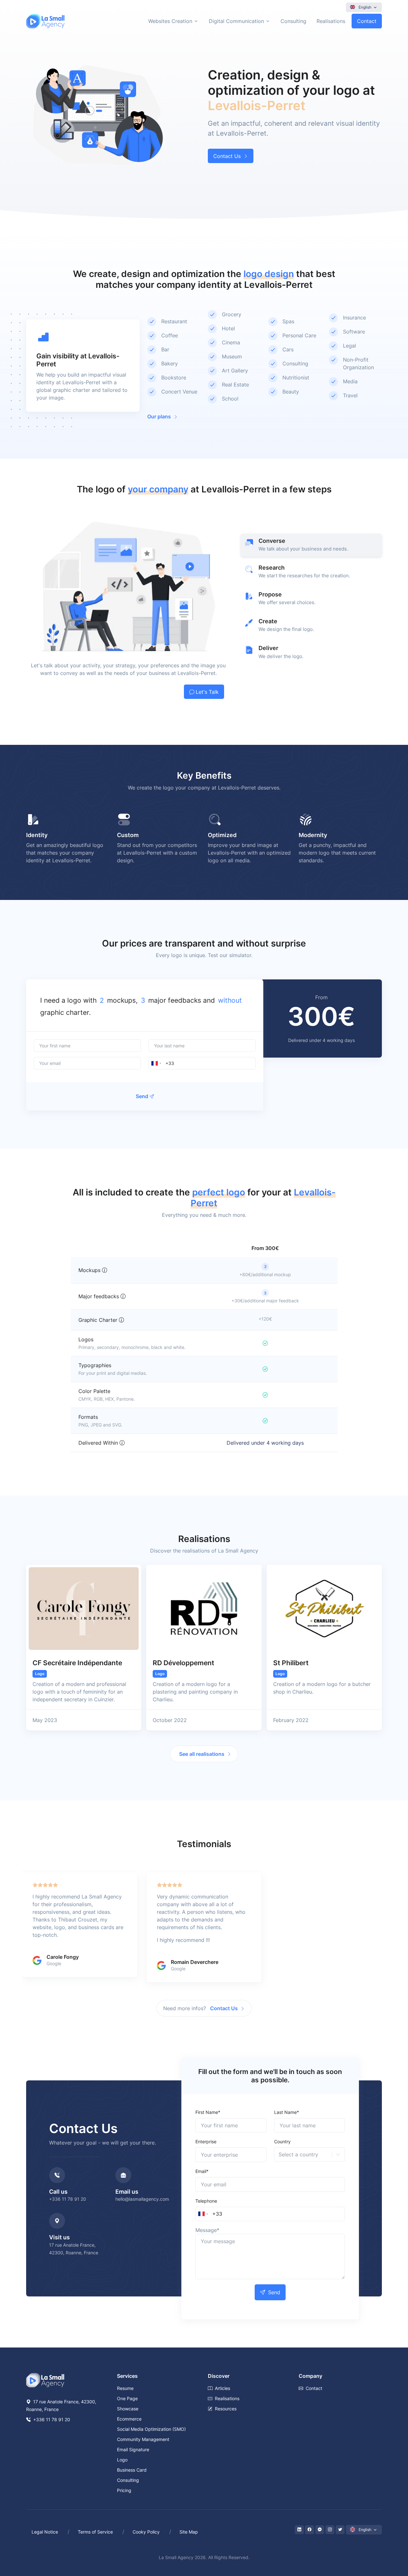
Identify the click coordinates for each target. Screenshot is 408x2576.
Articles (222, 2388)
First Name (208, 2112)
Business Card (132, 2470)
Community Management (143, 2439)
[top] (390, 2542)
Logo (122, 2460)
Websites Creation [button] (170, 21)
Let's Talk (207, 692)
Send (142, 1096)
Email (202, 2171)
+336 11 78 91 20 (68, 2199)
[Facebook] (310, 2530)
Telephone (206, 2201)
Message (207, 2230)
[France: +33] (156, 1063)
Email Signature (133, 2449)
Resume (125, 2388)
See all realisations (202, 1754)
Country (282, 2142)
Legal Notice (45, 2532)
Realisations (331, 21)
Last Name (287, 2112)
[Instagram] (330, 2530)
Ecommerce (129, 2419)
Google (54, 1963)
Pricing (124, 2490)
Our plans (159, 416)
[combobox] (101, 1000)
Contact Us (227, 156)
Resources (226, 2409)
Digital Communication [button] (236, 21)
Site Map (189, 2532)
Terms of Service (95, 2532)
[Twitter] (340, 2530)
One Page (127, 2398)
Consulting (293, 21)
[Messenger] (320, 2530)
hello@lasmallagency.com (142, 2199)
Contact (367, 21)
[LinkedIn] (299, 2530)
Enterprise (206, 2142)
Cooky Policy (146, 2532)
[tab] (311, 545)
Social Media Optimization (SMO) (151, 2429)
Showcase (128, 2409)
